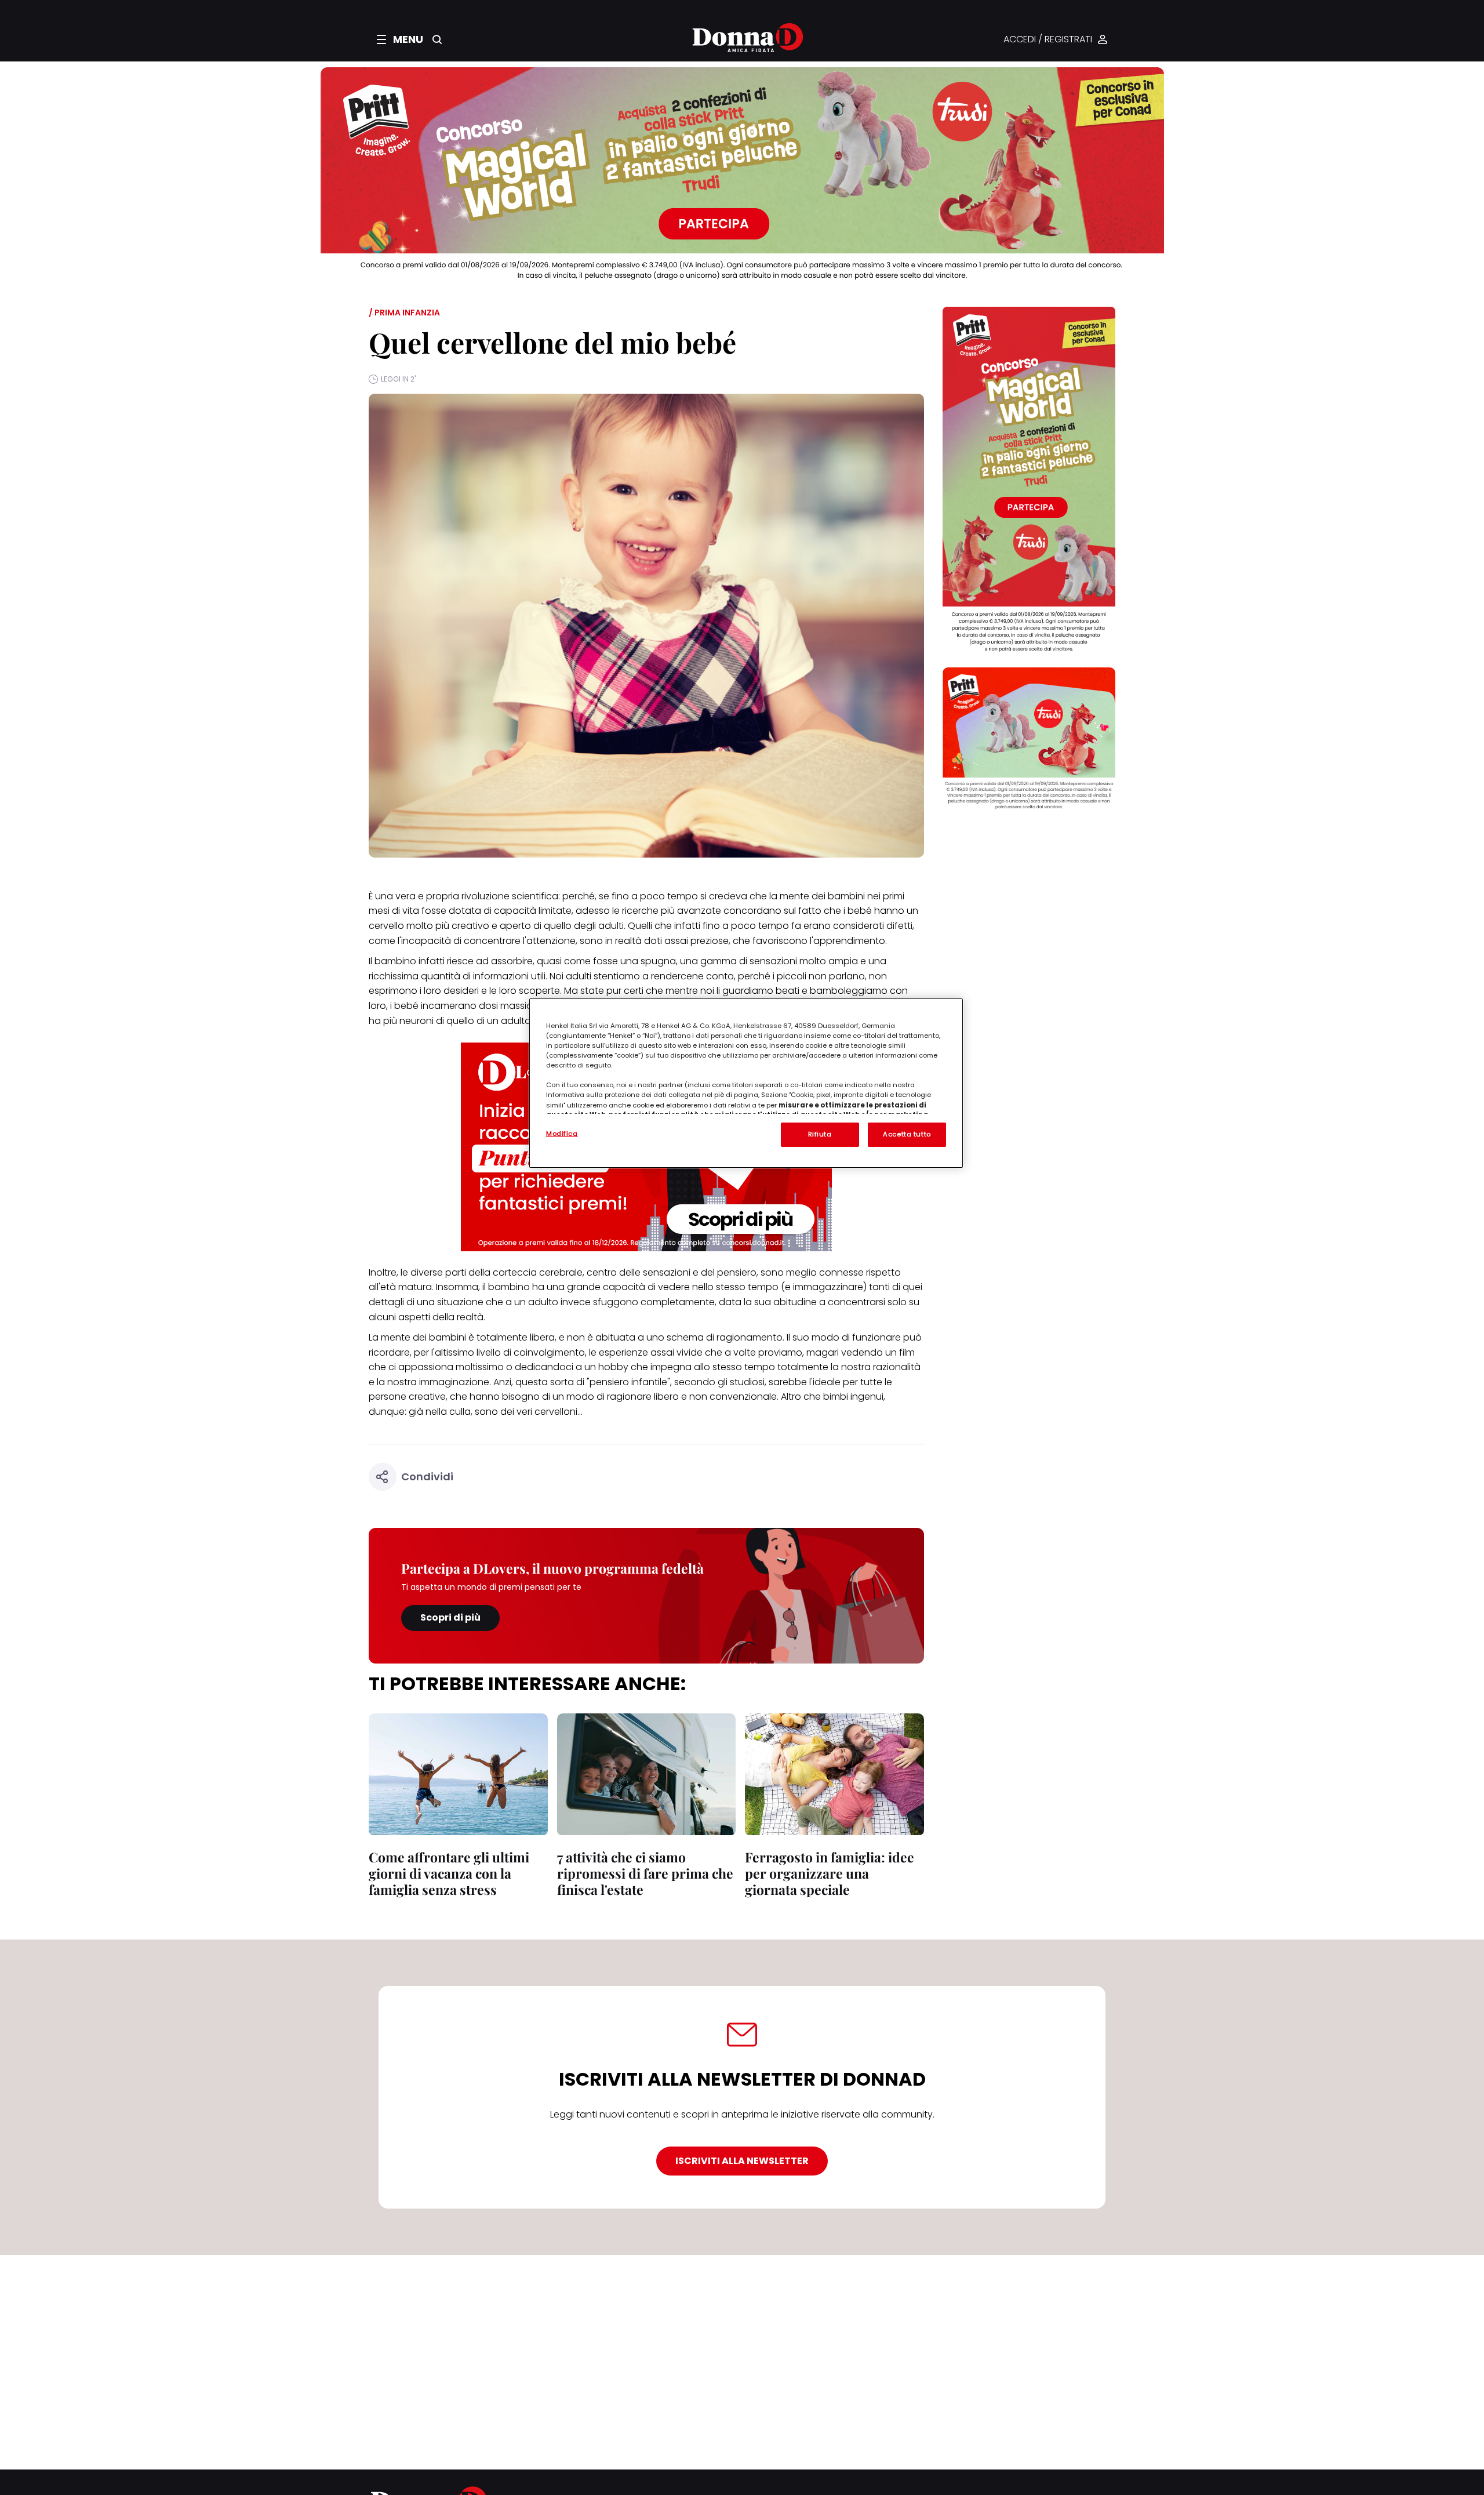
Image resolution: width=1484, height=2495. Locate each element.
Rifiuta (820, 1134)
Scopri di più (450, 1617)
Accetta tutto (907, 1134)
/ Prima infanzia (404, 313)
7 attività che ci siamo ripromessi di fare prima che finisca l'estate (645, 1873)
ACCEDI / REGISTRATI (1048, 40)
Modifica (562, 1134)
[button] (400, 39)
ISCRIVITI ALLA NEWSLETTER (742, 2161)
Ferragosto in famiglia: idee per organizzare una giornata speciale (830, 1873)
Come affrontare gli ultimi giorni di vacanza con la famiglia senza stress (449, 1873)
